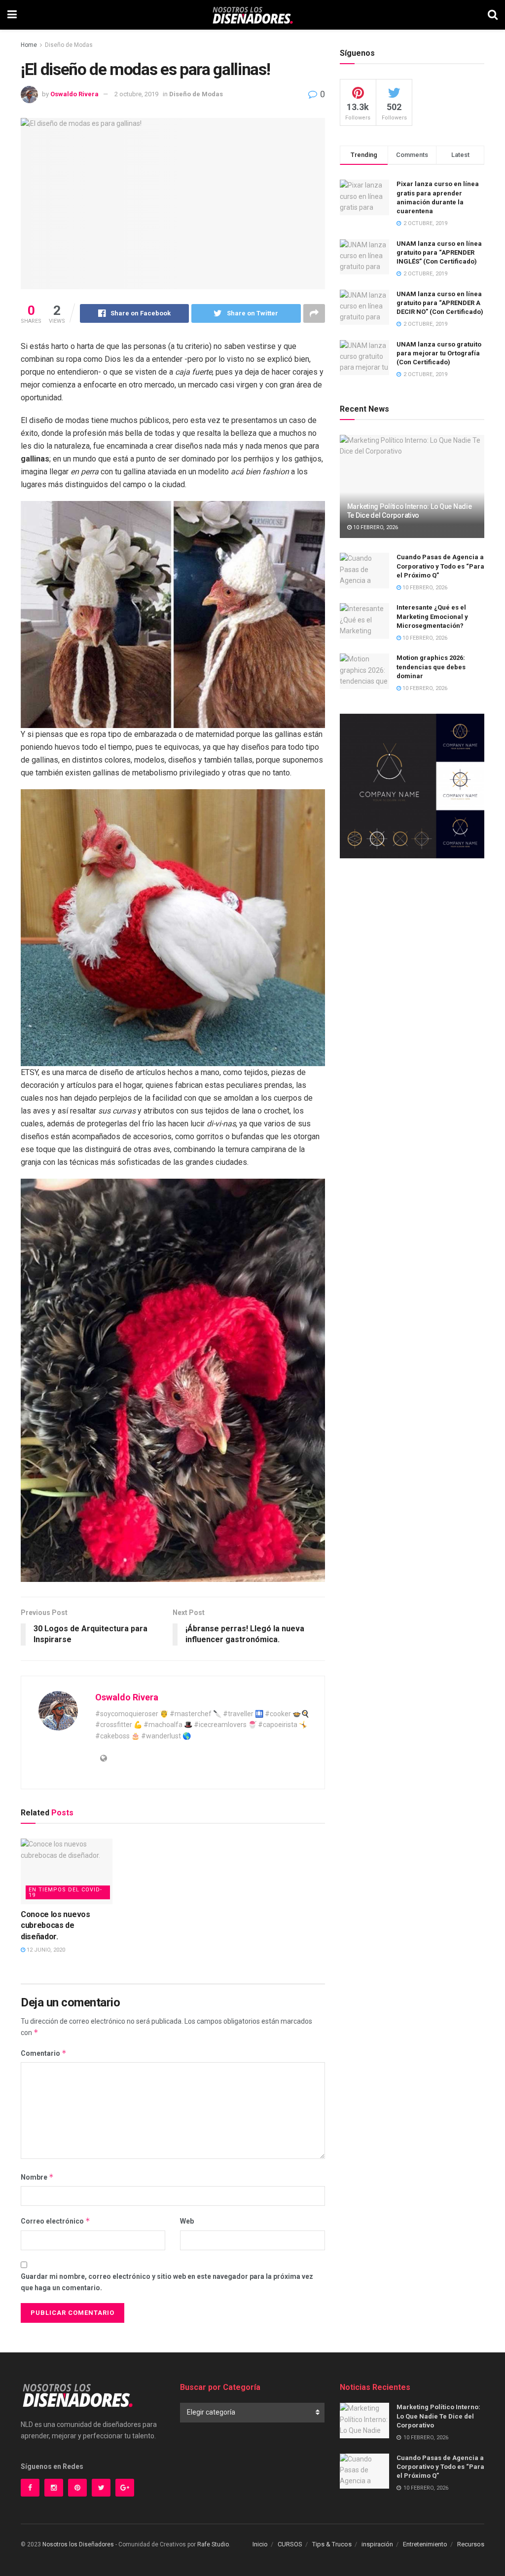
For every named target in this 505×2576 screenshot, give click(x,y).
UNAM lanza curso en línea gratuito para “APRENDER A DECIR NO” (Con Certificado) (440, 303)
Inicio (260, 2544)
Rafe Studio (213, 2544)
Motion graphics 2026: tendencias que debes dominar (431, 667)
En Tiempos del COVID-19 (65, 1892)
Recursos (471, 2544)
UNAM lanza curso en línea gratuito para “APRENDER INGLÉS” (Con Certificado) (439, 252)
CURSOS (290, 2544)
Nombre (37, 2177)
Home (29, 45)
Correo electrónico (55, 2221)
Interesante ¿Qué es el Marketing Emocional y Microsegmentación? (432, 616)
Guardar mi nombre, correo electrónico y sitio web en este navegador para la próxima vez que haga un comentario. (167, 2282)
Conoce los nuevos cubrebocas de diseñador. (55, 1925)
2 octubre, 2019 (136, 94)
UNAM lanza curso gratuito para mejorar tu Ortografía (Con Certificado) (439, 353)
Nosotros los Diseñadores (78, 2544)
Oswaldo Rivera (74, 94)
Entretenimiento (425, 2544)
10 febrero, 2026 (375, 527)
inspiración (377, 2544)
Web (187, 2221)
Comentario (44, 2053)
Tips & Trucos (332, 2544)
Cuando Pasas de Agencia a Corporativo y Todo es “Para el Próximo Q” (440, 566)
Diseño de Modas (69, 45)
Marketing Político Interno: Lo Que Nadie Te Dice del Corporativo (438, 2416)
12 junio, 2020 (45, 1950)
